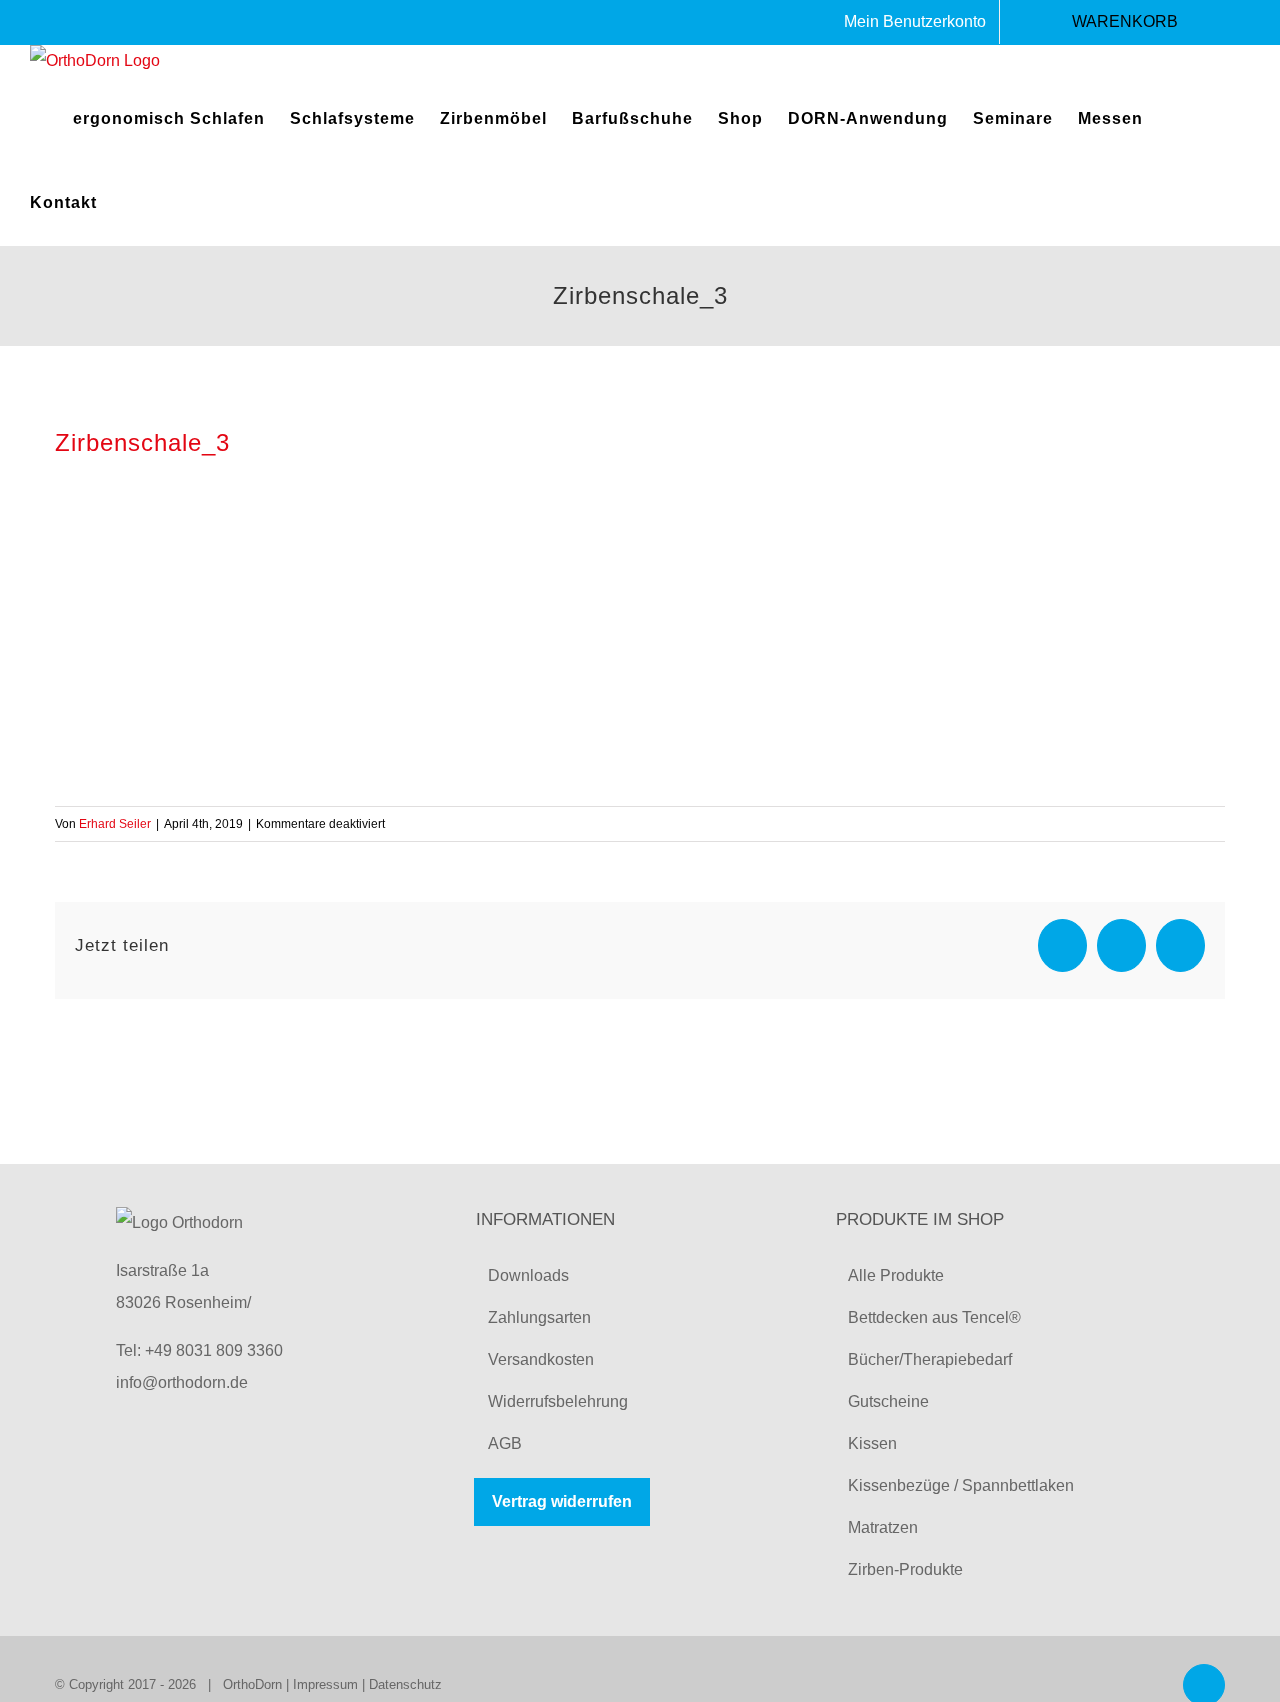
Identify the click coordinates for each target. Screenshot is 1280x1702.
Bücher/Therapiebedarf (930, 1359)
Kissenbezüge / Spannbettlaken (961, 1485)
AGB (505, 1443)
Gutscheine (888, 1401)
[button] (128, 203)
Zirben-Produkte (905, 1569)
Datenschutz (405, 1684)
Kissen (872, 1443)
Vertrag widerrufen (562, 1501)
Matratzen (883, 1527)
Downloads (528, 1275)
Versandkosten (541, 1359)
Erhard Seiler (115, 824)
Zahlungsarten (539, 1317)
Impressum (325, 1684)
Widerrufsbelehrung (558, 1401)
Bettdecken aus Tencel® (934, 1317)
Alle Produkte (896, 1275)
